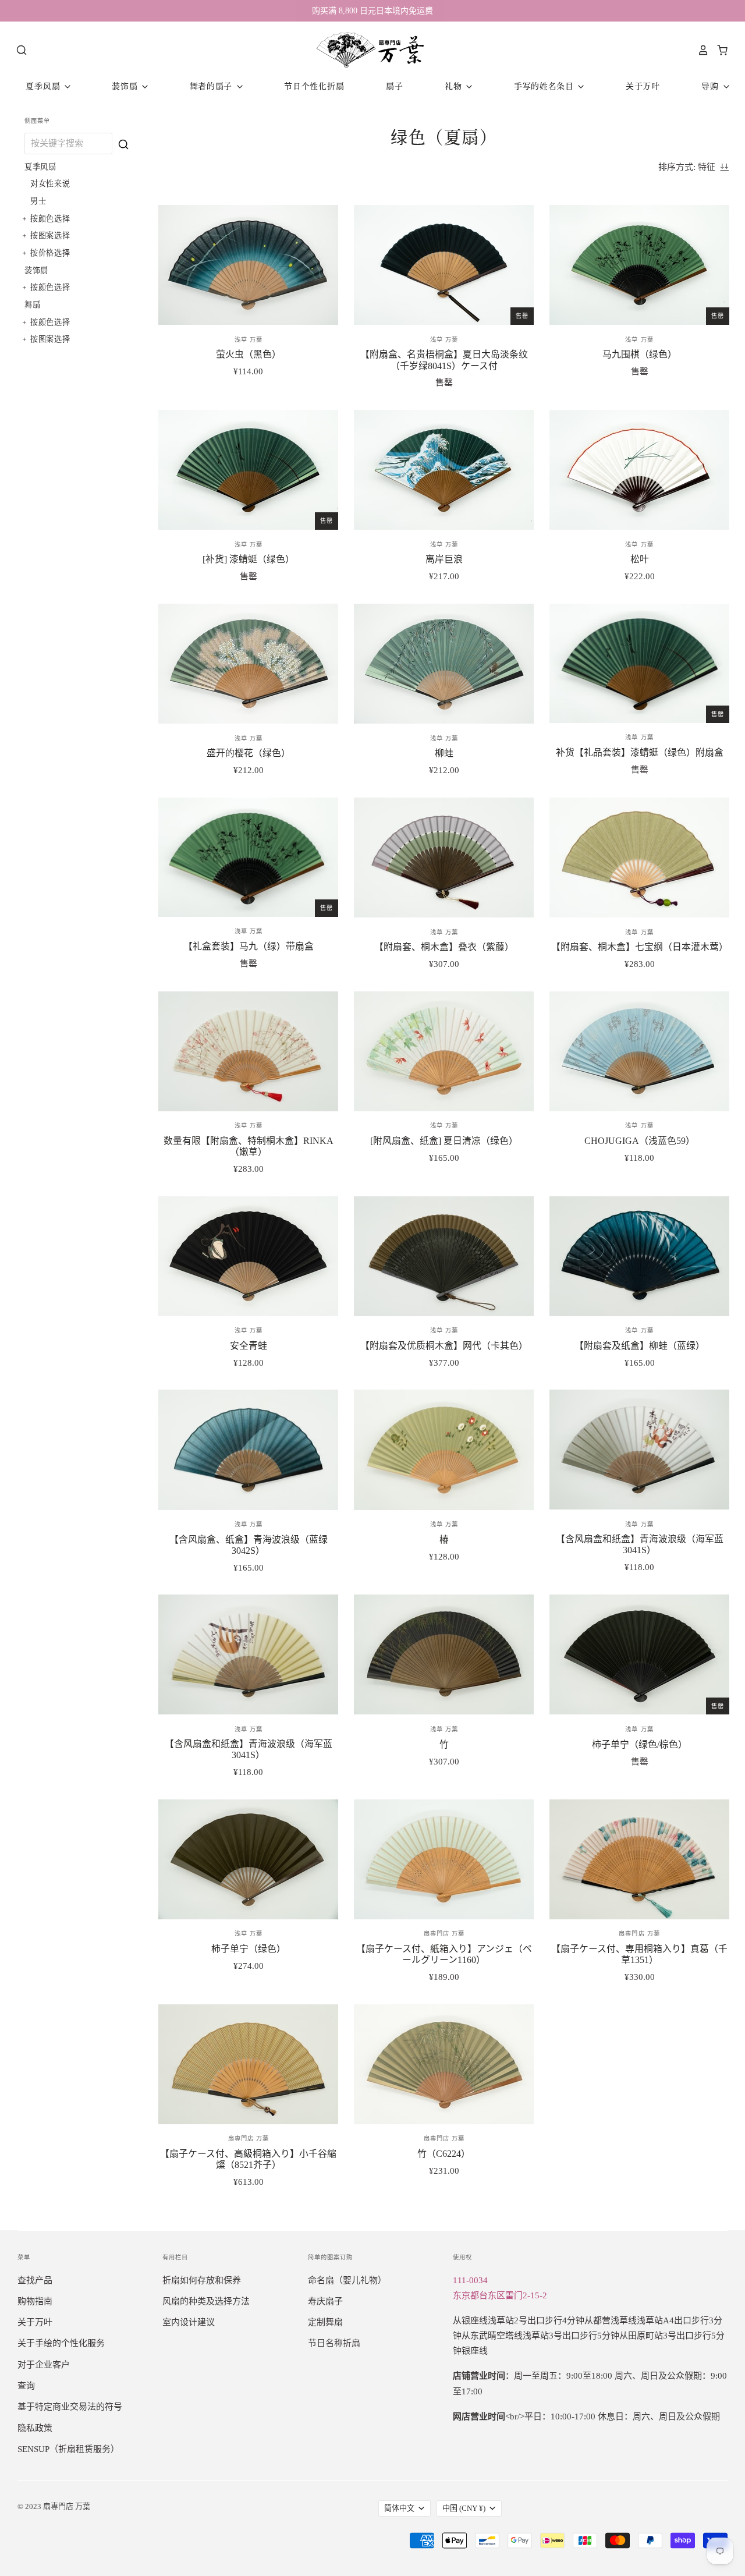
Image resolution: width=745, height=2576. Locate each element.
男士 (38, 201)
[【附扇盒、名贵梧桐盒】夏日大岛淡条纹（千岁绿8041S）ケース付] (444, 265)
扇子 (394, 86)
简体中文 (399, 2508)
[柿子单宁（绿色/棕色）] (639, 1654)
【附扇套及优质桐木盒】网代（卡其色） (444, 1346)
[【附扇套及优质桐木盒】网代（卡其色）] (444, 1256)
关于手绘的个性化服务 (61, 2343)
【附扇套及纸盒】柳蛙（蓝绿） (640, 1346)
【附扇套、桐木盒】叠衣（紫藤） (444, 947)
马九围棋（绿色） (640, 354)
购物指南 (35, 2301)
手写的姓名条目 (545, 86)
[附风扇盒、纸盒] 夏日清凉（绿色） (444, 1141)
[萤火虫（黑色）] (248, 265)
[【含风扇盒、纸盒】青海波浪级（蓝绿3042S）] (248, 1450)
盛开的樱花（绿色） (249, 753)
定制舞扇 (325, 2322)
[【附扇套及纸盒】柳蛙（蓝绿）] (639, 1256)
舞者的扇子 (212, 86)
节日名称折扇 (334, 2343)
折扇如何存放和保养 (202, 2280)
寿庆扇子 (325, 2301)
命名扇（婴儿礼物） (347, 2280)
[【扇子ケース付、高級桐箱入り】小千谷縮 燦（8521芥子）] (248, 2064)
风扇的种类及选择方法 (206, 2301)
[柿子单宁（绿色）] (248, 1859)
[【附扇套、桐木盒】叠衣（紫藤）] (444, 858)
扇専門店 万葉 (444, 1934)
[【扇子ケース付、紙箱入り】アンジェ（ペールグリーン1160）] (444, 1859)
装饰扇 (126, 86)
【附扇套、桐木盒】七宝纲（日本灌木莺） (640, 947)
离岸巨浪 (444, 559)
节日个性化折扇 (314, 86)
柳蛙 (444, 753)
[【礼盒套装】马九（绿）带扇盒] (248, 857)
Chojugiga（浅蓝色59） (640, 1141)
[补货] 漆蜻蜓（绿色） (249, 559)
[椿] (444, 1450)
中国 (464, 2508)
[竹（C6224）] (444, 2064)
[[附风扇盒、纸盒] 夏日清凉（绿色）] (444, 1051)
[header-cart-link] (719, 50)
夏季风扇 (44, 86)
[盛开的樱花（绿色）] (248, 664)
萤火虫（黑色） (249, 354)
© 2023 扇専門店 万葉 (54, 2506)
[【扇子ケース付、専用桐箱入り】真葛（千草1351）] (639, 1859)
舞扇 (33, 304)
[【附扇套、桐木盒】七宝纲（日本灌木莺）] (639, 858)
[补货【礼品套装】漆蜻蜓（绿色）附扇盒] (639, 663)
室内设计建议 (189, 2322)
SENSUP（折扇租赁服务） (68, 2449)
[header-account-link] (700, 50)
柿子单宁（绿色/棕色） (640, 1744)
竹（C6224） (444, 2154)
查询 (26, 2386)
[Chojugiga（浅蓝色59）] (639, 1051)
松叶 (640, 559)
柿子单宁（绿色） (249, 1949)
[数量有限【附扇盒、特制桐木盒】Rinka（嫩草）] (248, 1051)
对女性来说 (50, 183)
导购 (711, 86)
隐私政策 (35, 2428)
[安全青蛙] (248, 1256)
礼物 (455, 86)
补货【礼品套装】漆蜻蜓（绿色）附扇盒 (640, 752)
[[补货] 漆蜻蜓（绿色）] (248, 470)
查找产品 (35, 2280)
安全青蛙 (249, 1346)
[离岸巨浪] (444, 470)
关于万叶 (643, 86)
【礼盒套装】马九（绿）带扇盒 (249, 946)
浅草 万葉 (249, 340)
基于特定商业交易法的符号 (70, 2407)
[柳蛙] (444, 664)
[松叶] (639, 470)
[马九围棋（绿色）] (639, 265)
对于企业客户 (44, 2365)
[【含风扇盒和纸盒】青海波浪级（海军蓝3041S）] (639, 1449)
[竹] (444, 1654)
